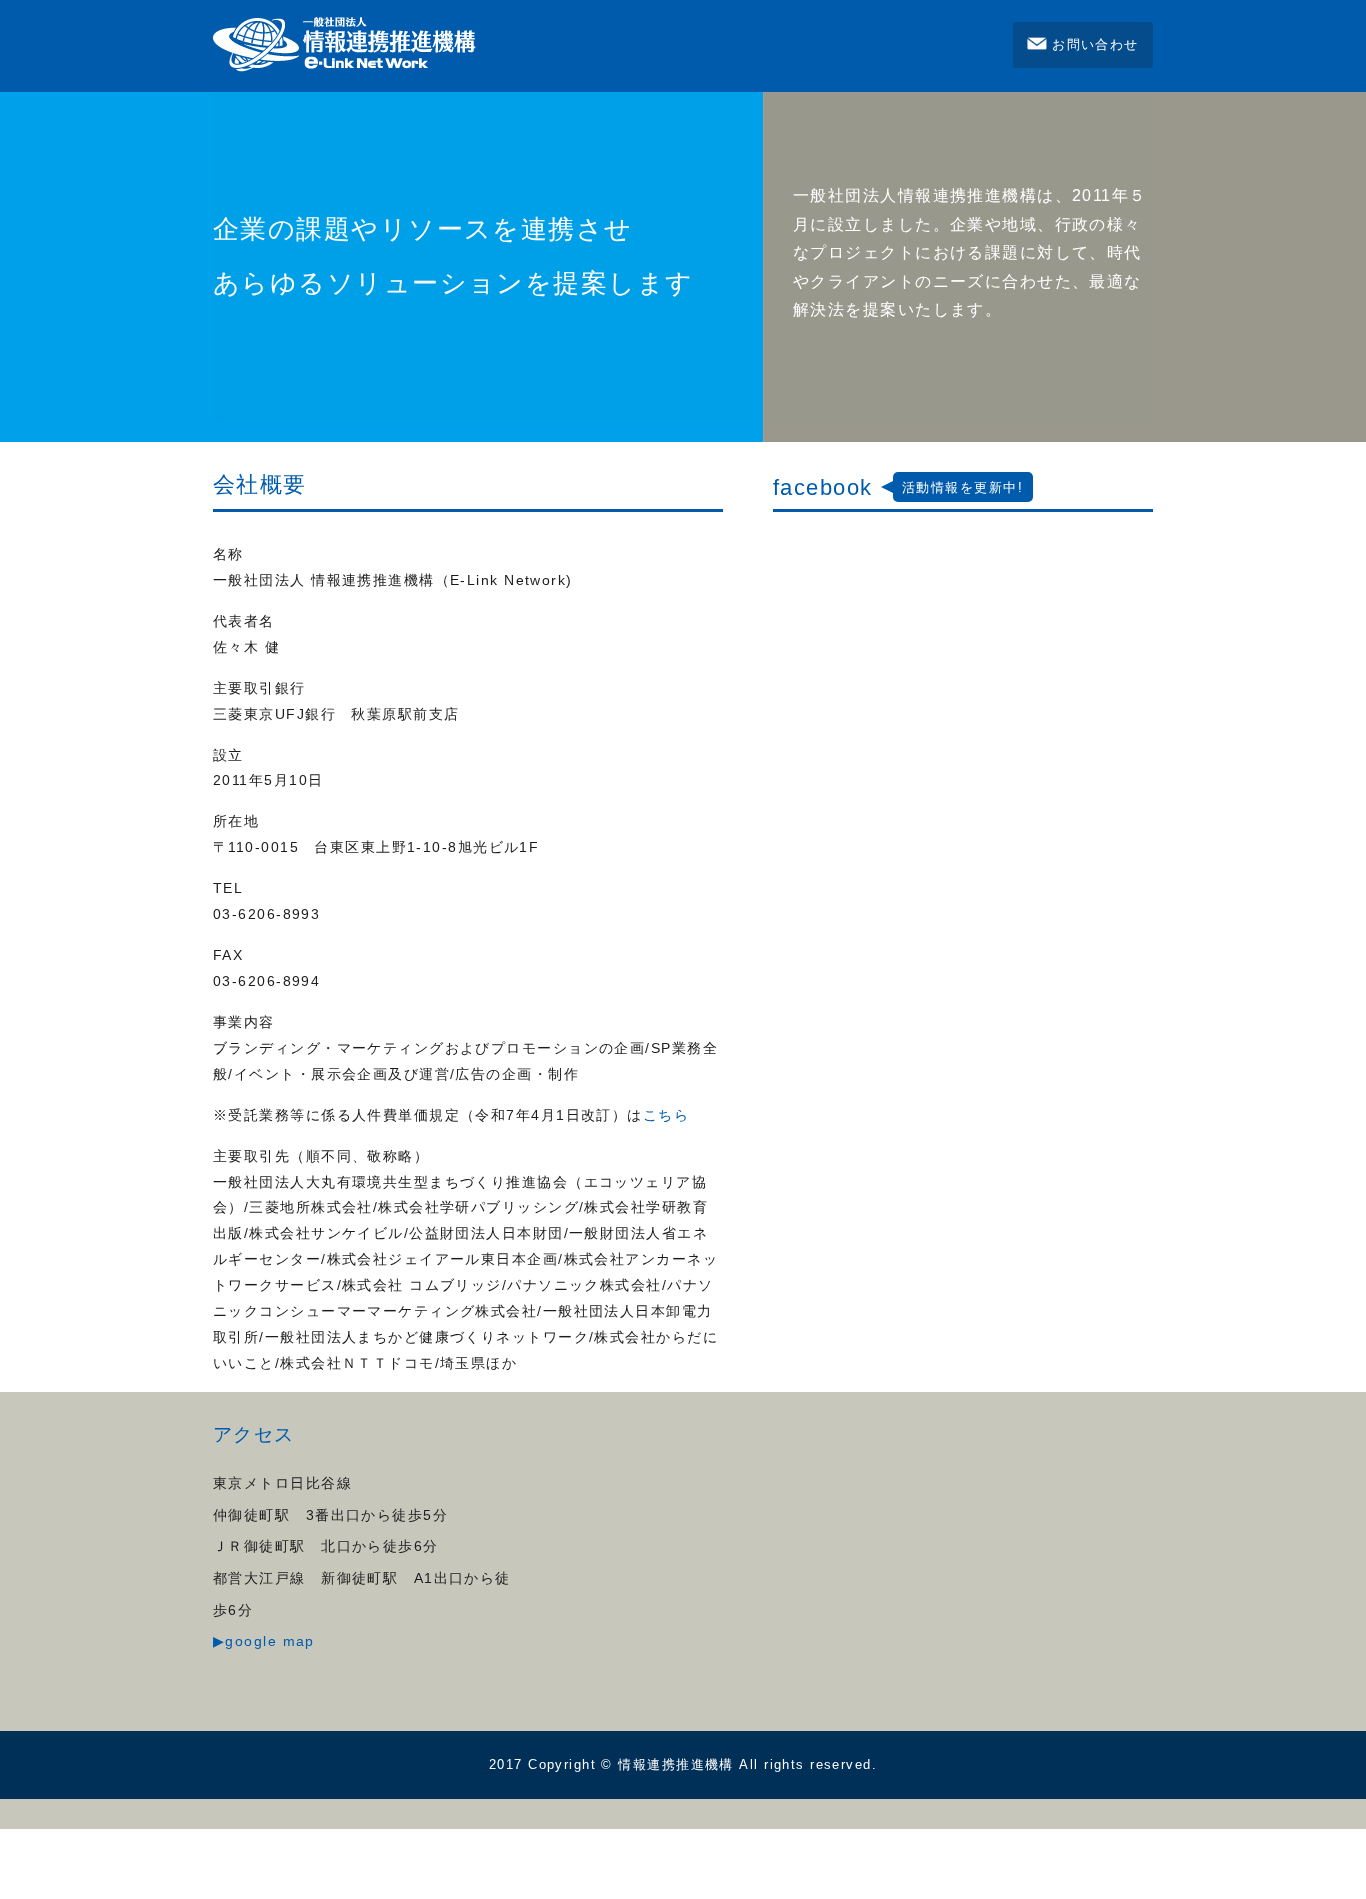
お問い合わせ (1095, 44)
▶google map (264, 1641)
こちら (666, 1115)
